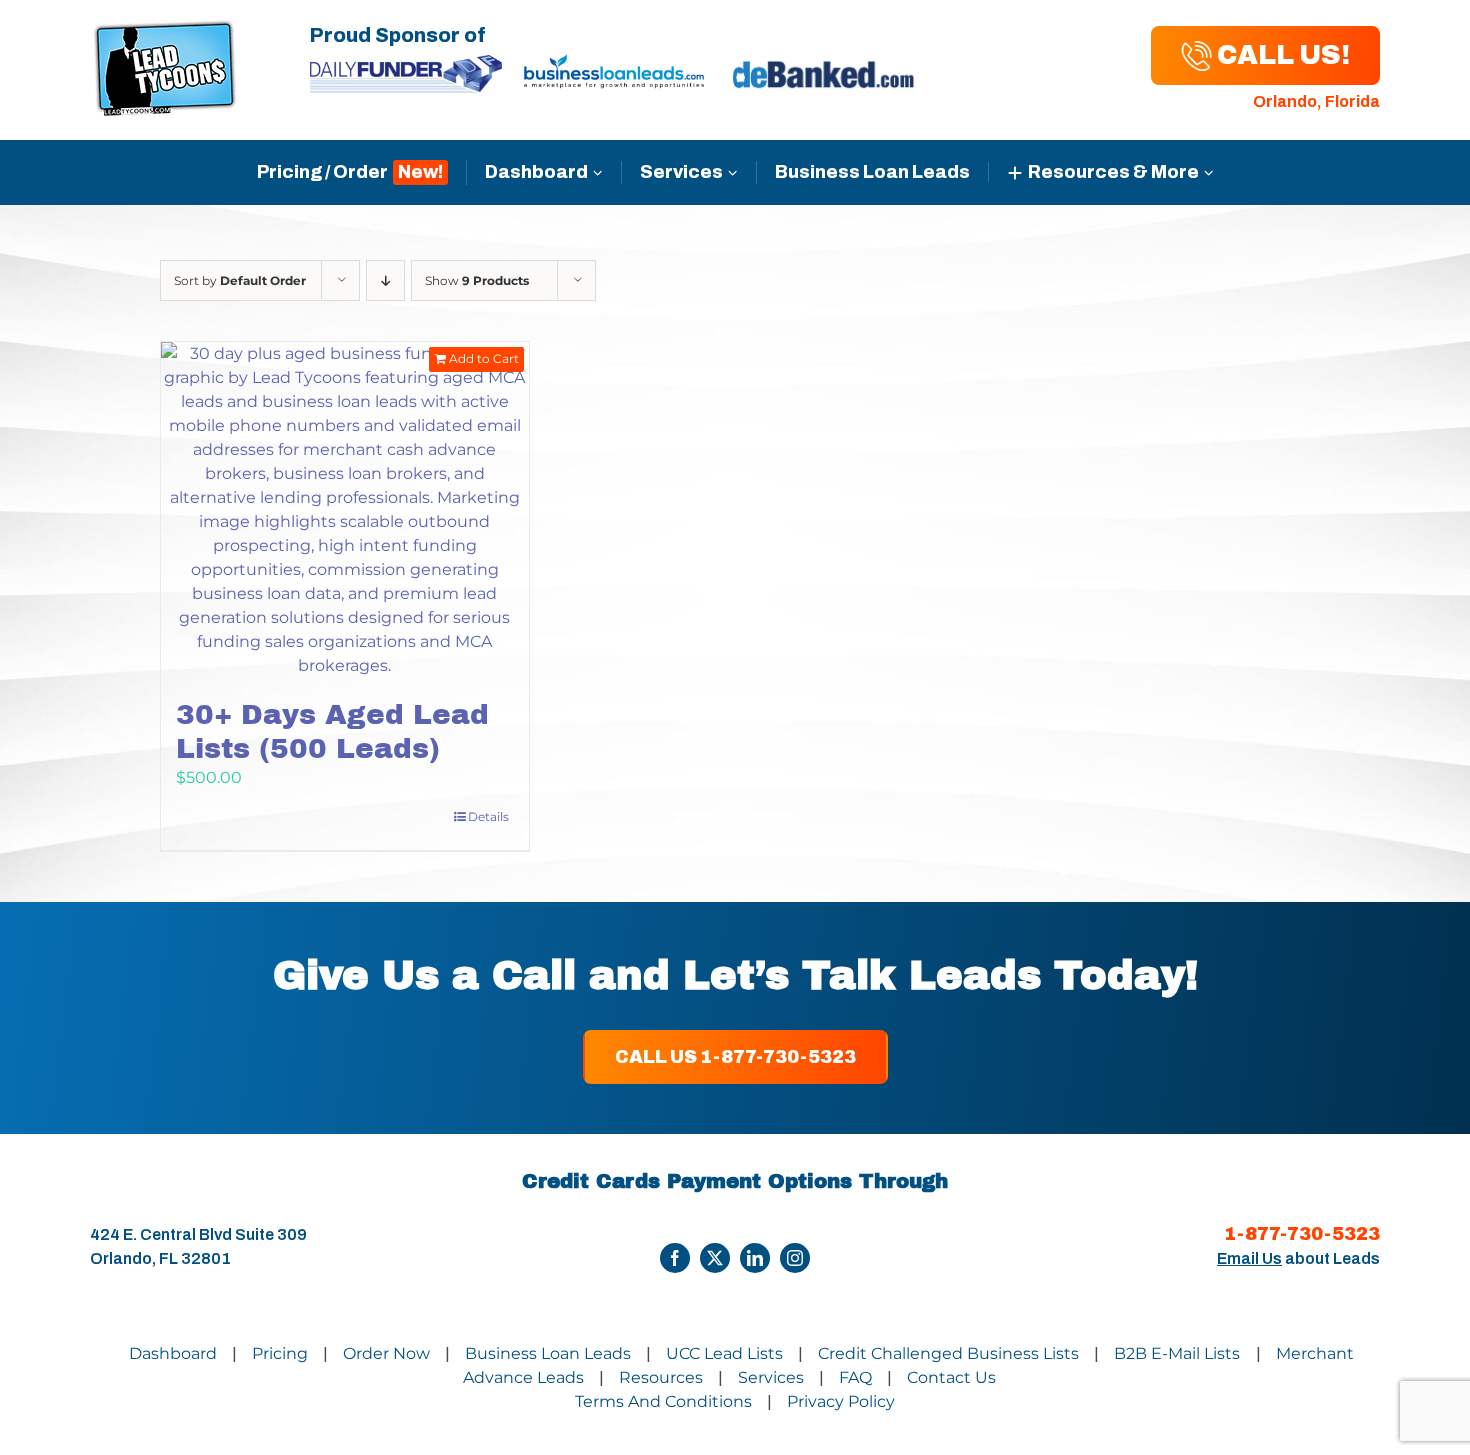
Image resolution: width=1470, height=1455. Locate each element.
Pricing (280, 1353)
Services (681, 172)
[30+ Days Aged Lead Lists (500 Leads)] (345, 510)
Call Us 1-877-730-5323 (735, 1057)
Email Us (1249, 1258)
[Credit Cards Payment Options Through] (675, 1258)
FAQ (855, 1377)
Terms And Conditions (663, 1401)
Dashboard (536, 172)
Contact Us (951, 1377)
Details (488, 816)
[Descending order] (385, 280)
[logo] (165, 31)
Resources (661, 1377)
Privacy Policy (841, 1401)
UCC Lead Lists (724, 1353)
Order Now (386, 1353)
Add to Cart (484, 358)
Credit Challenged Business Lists (948, 1353)
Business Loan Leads (872, 172)
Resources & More (1113, 172)
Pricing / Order (322, 172)
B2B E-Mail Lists (1179, 1353)
